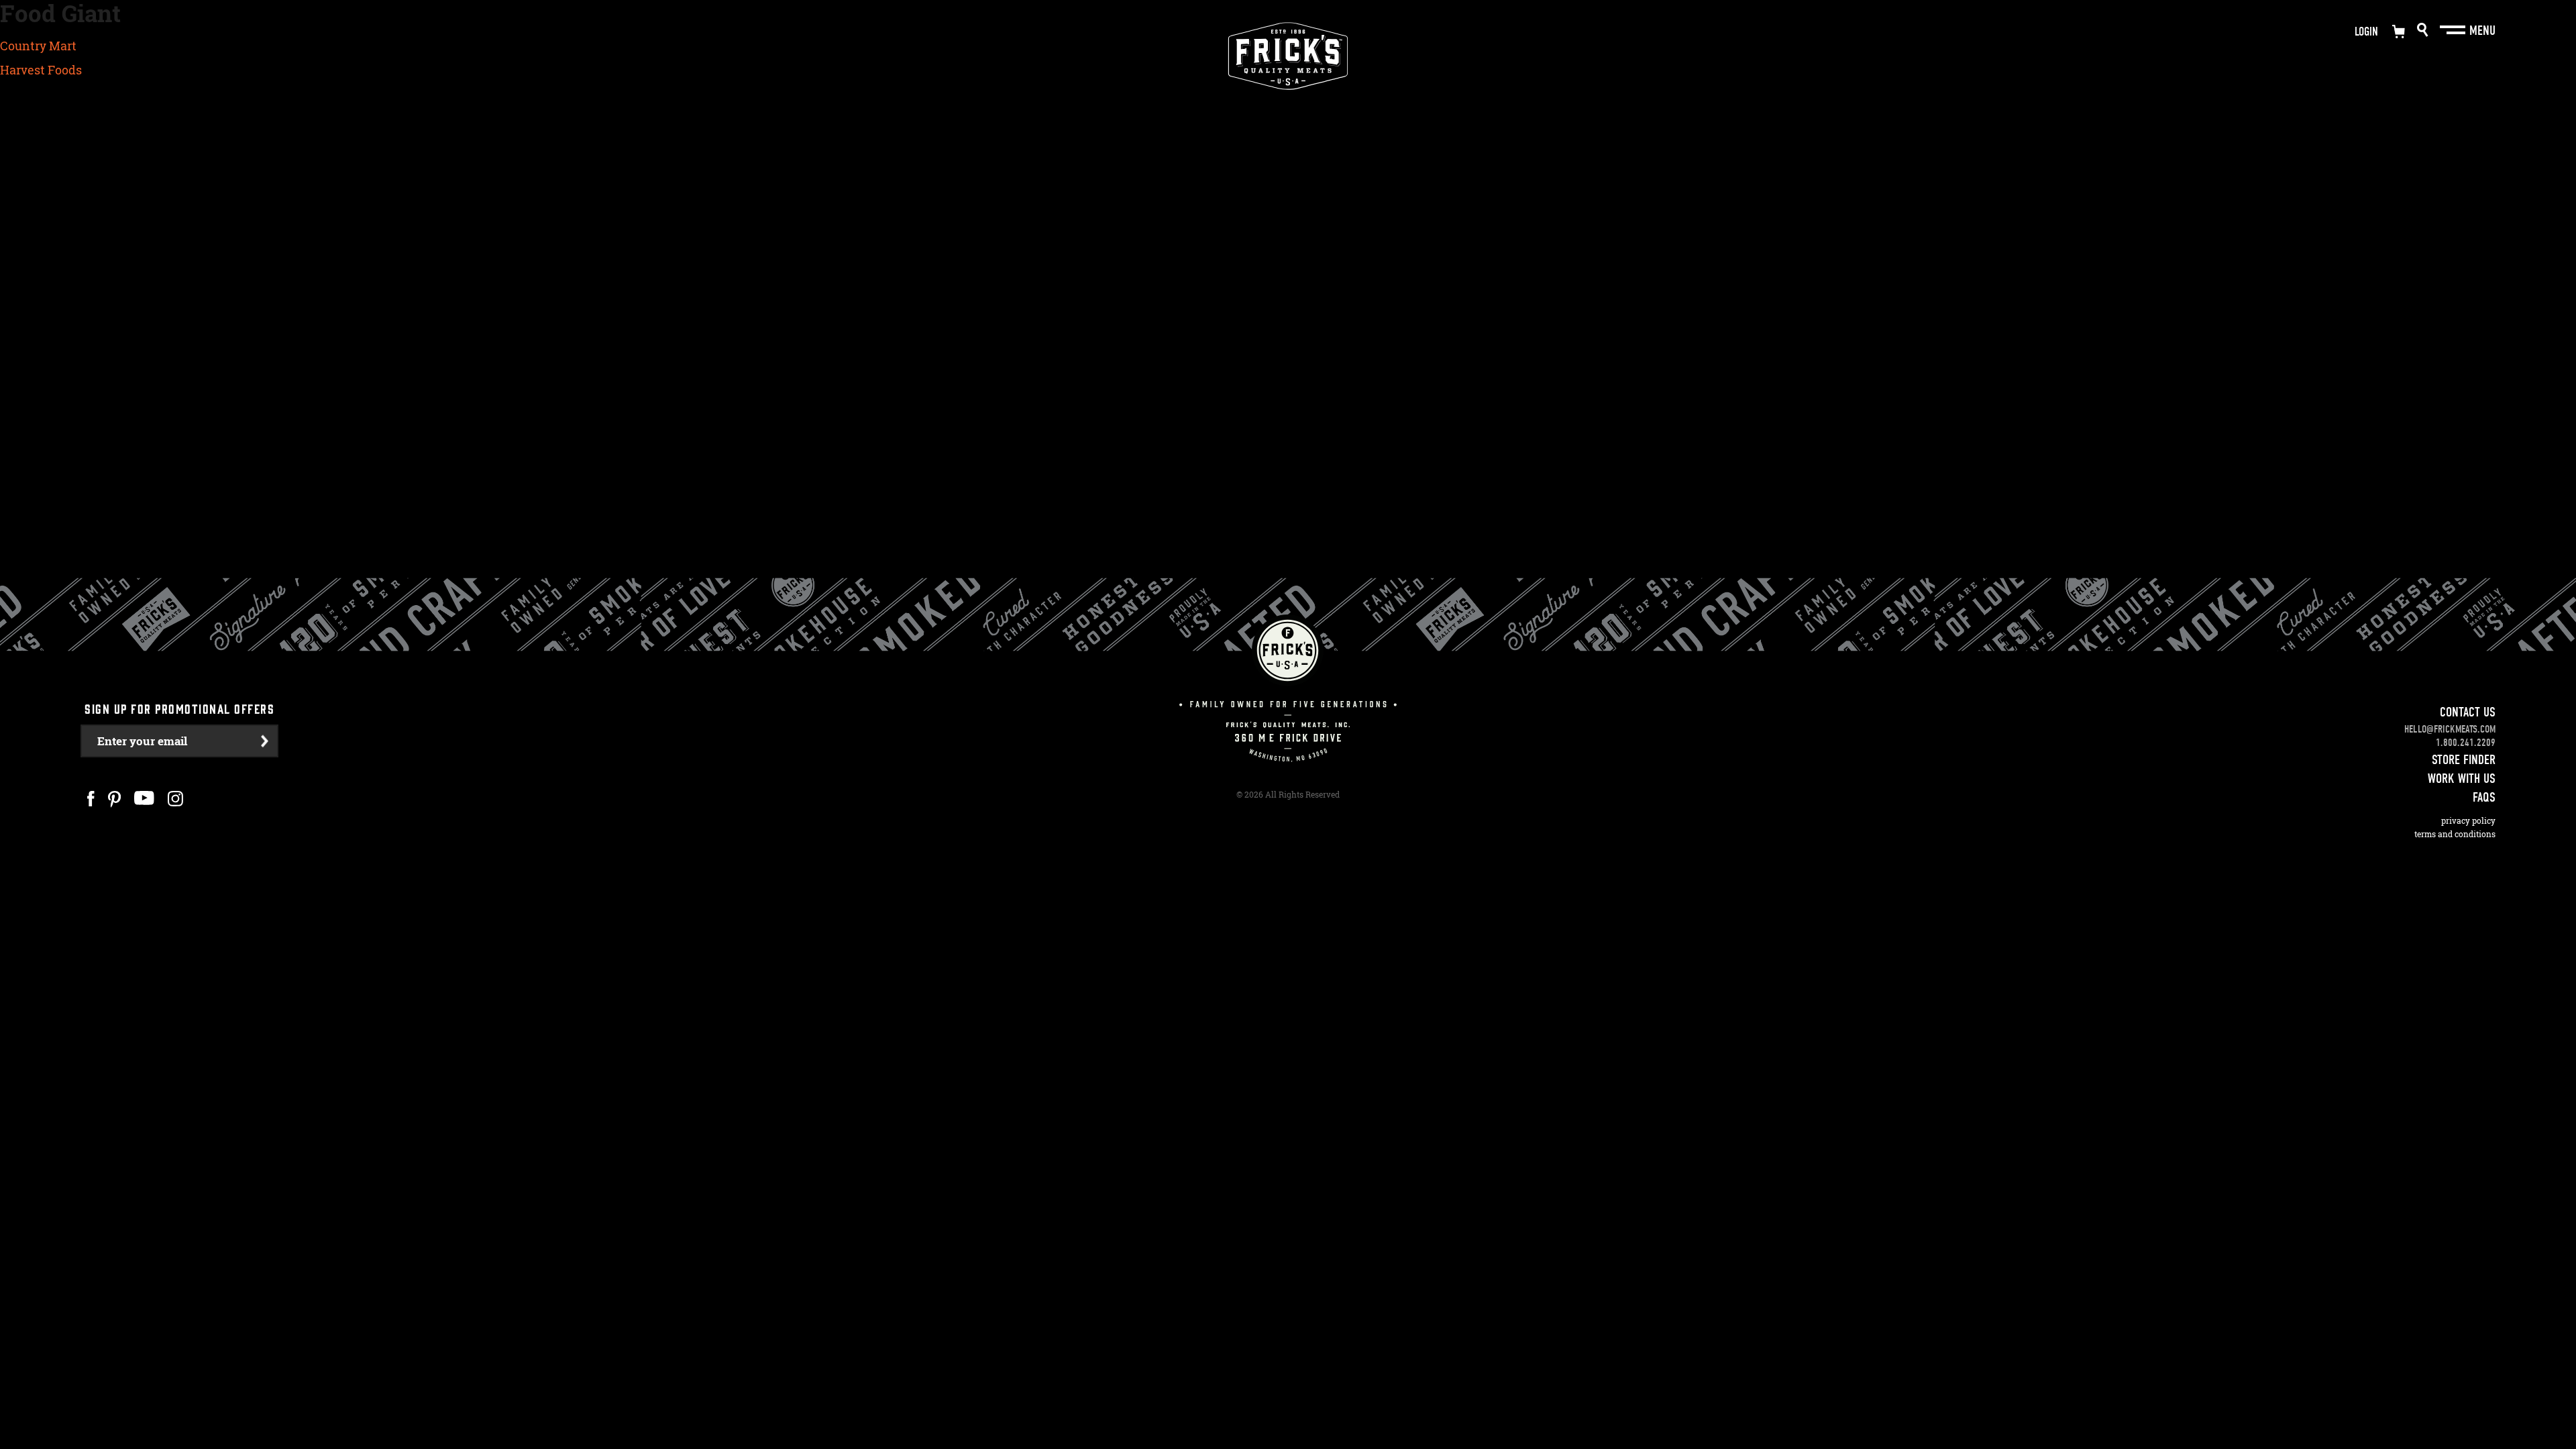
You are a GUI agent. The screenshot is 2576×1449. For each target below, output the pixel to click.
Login (2366, 32)
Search (2423, 30)
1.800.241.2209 (2466, 743)
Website (1035, 415)
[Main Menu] (2454, 30)
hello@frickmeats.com (2450, 729)
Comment (1044, 216)
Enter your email (142, 741)
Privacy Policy (2468, 821)
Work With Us (2462, 779)
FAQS (2484, 797)
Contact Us (2468, 712)
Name (1033, 351)
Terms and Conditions (2455, 834)
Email (1320, 351)
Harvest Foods (41, 70)
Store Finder (2464, 760)
